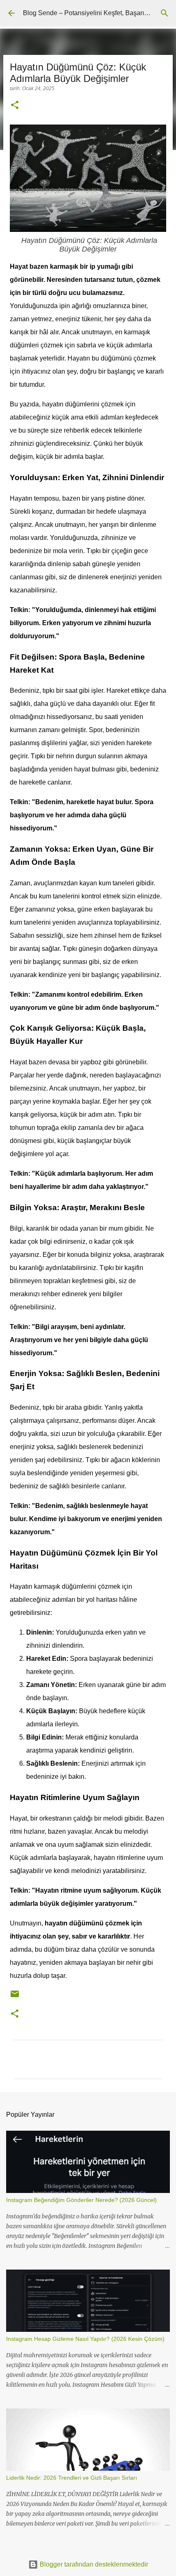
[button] (15, 106)
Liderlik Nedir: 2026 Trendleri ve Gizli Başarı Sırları (72, 2478)
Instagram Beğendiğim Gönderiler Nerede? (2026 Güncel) (81, 2200)
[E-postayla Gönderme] (15, 1997)
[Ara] (165, 13)
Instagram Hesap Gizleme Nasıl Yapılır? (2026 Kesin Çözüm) (85, 2339)
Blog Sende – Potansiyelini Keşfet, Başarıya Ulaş (95, 13)
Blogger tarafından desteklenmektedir (93, 2564)
